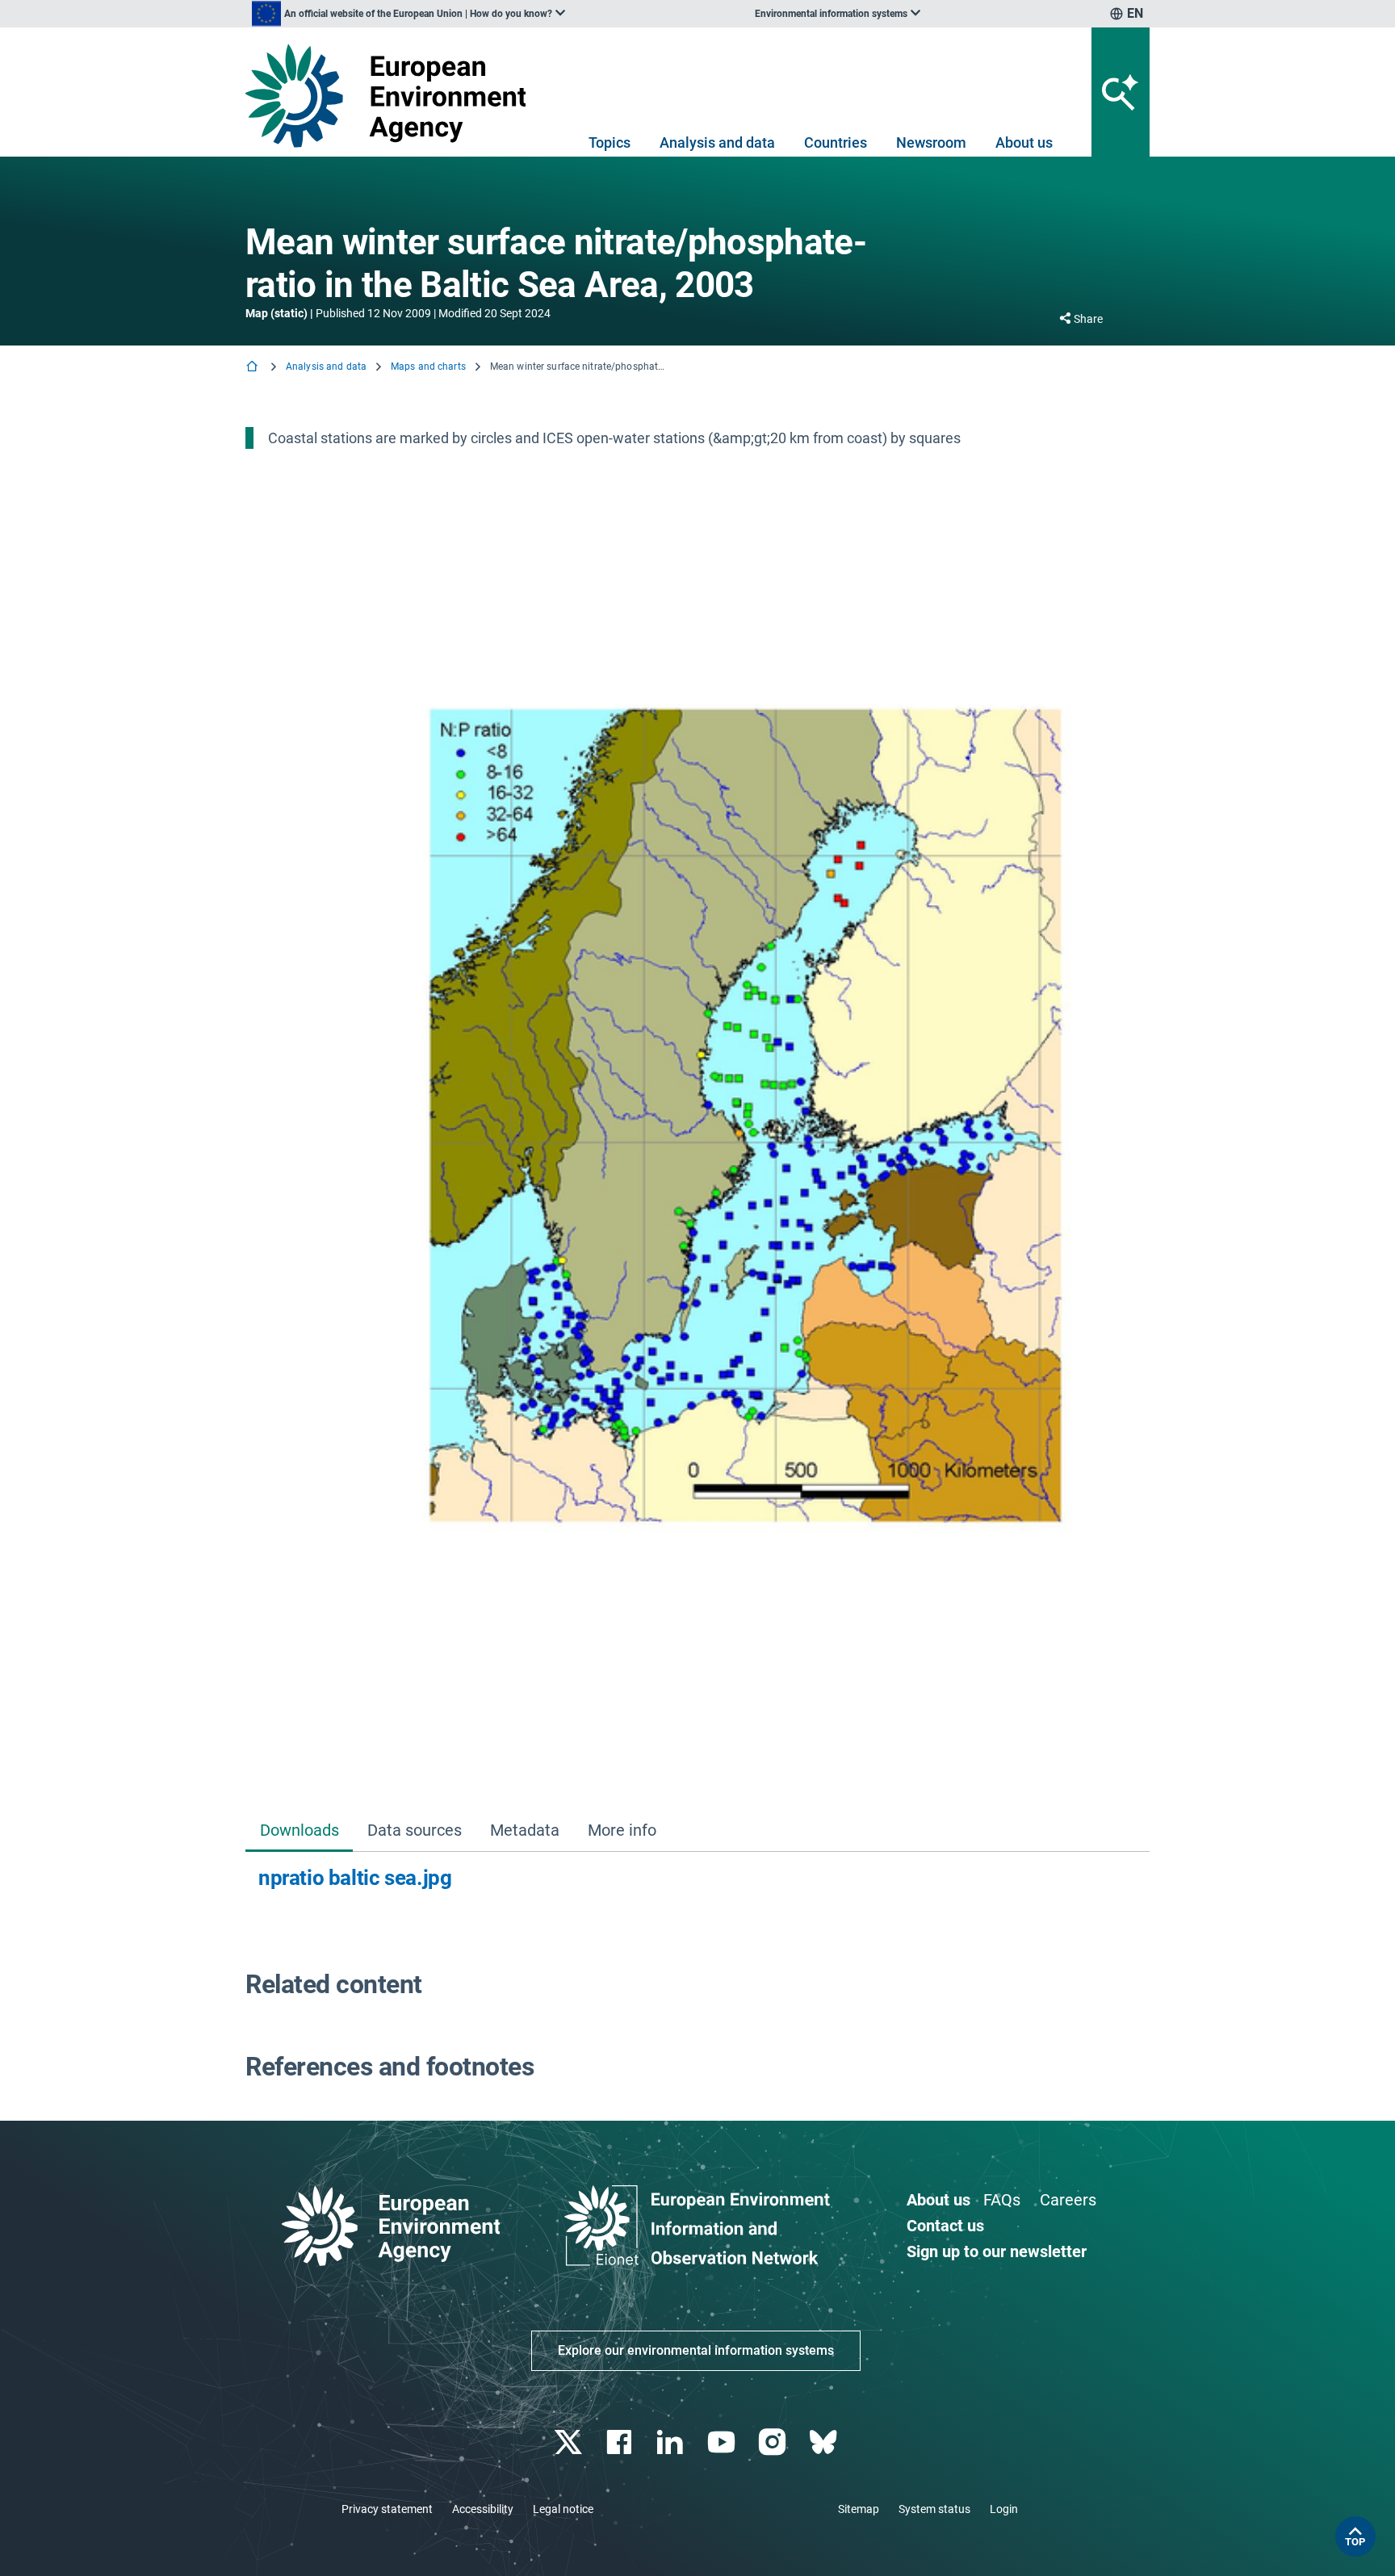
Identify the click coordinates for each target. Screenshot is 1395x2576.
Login (1004, 2509)
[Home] (253, 368)
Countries (836, 142)
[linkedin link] (672, 2442)
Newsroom (931, 142)
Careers (1068, 2200)
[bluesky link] (825, 2442)
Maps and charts (428, 367)
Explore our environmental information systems (696, 2350)
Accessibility (483, 2509)
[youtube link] (723, 2442)
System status (934, 2509)
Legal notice (563, 2509)
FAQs (1002, 2200)
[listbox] (408, 14)
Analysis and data (717, 142)
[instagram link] (774, 2442)
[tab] (299, 1831)
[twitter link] (570, 2442)
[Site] (392, 96)
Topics (610, 142)
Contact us (945, 2226)
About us (1024, 142)
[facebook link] (621, 2442)
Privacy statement (387, 2509)
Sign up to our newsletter (997, 2251)
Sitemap (859, 2509)
